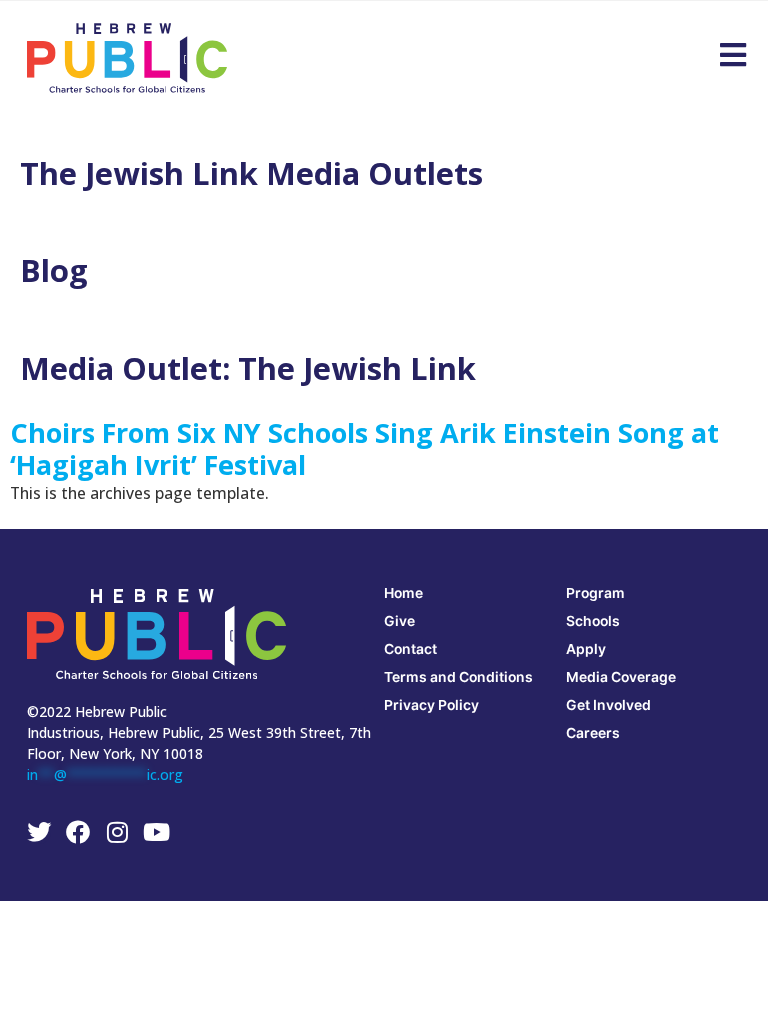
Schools (593, 620)
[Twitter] (39, 832)
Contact (410, 648)
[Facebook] (78, 832)
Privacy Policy (431, 704)
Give (399, 620)
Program (595, 592)
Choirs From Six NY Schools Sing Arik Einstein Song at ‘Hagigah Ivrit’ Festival (364, 449)
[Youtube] (156, 832)
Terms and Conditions (458, 676)
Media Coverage (621, 676)
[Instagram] (117, 832)
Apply (586, 648)
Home (403, 592)
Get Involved (608, 704)
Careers (593, 732)
